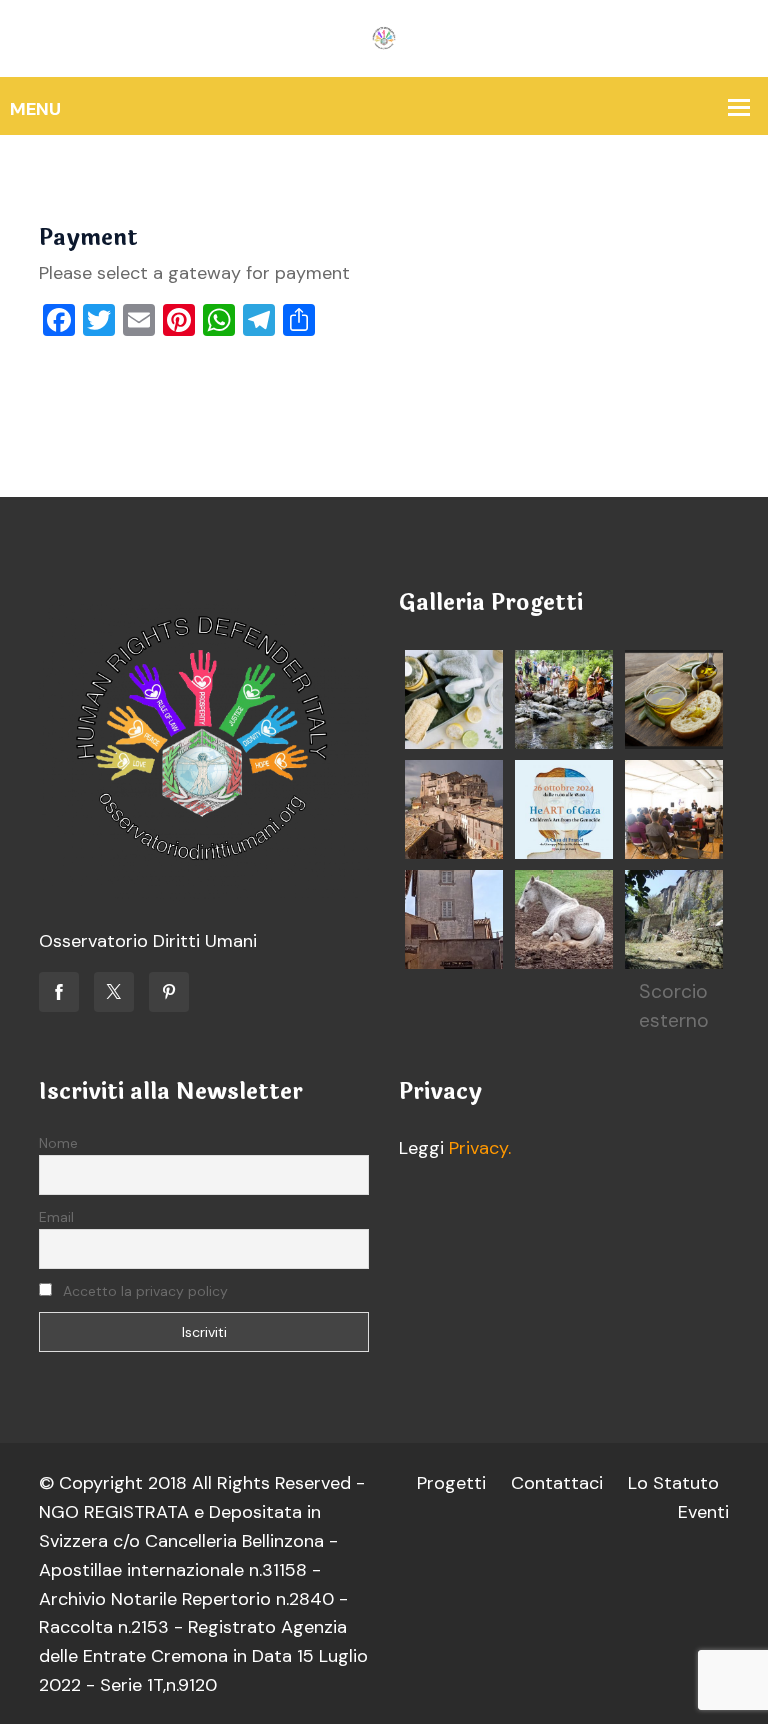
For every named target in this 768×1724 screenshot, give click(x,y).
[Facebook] (59, 992)
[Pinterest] (169, 992)
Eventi (703, 1512)
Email (56, 1217)
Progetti (451, 1483)
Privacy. (480, 1148)
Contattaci (557, 1483)
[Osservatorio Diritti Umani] (384, 37)
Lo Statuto (673, 1483)
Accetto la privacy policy (143, 1291)
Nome (58, 1143)
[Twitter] (114, 992)
